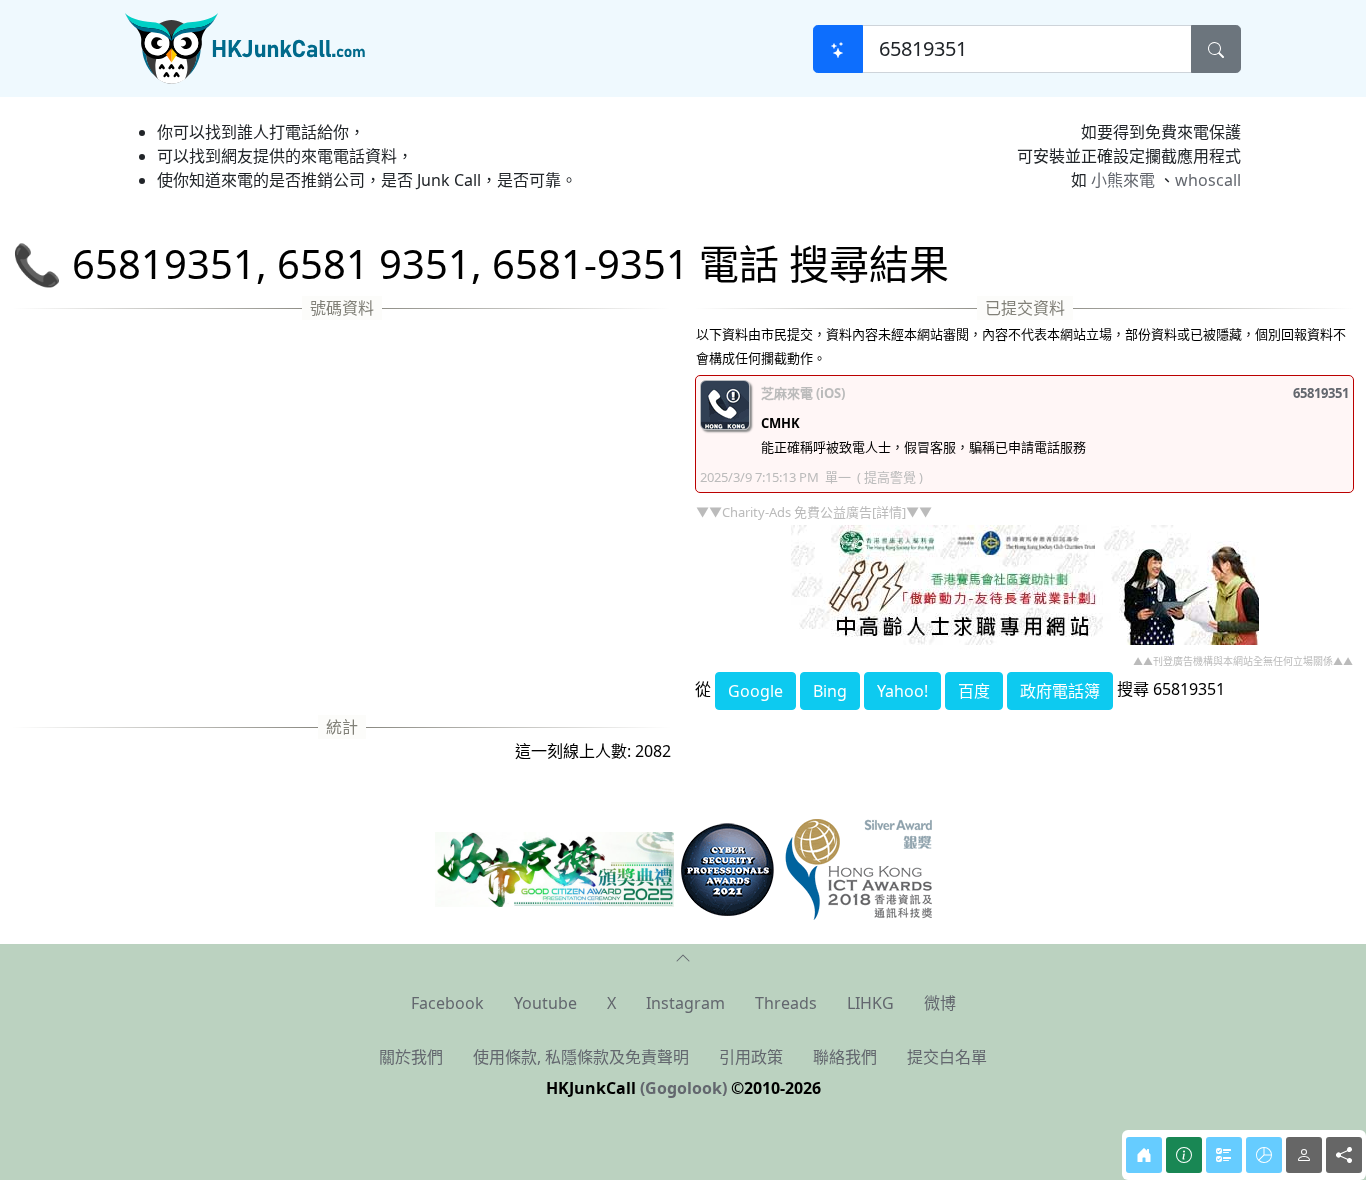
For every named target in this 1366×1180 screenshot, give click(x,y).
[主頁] (1144, 1155)
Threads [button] (786, 1003)
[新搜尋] (838, 49)
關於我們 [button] (411, 1057)
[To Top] (683, 956)
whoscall (1208, 180)
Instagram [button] (685, 1003)
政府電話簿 (1060, 691)
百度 (974, 691)
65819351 (1321, 393)
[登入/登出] (1304, 1155)
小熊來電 (1123, 180)
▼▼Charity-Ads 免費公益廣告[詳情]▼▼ (814, 512)
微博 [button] (940, 1003)
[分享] (1344, 1155)
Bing (830, 691)
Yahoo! (902, 691)
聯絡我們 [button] (845, 1057)
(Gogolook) (683, 1088)
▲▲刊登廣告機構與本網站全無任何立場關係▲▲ (1243, 661)
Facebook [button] (447, 1003)
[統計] (1264, 1155)
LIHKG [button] (870, 1003)
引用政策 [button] (751, 1057)
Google (755, 691)
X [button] (611, 1003)
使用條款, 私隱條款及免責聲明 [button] (581, 1057)
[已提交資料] (1224, 1155)
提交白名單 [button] (947, 1057)
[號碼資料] (1184, 1155)
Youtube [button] (545, 1003)
